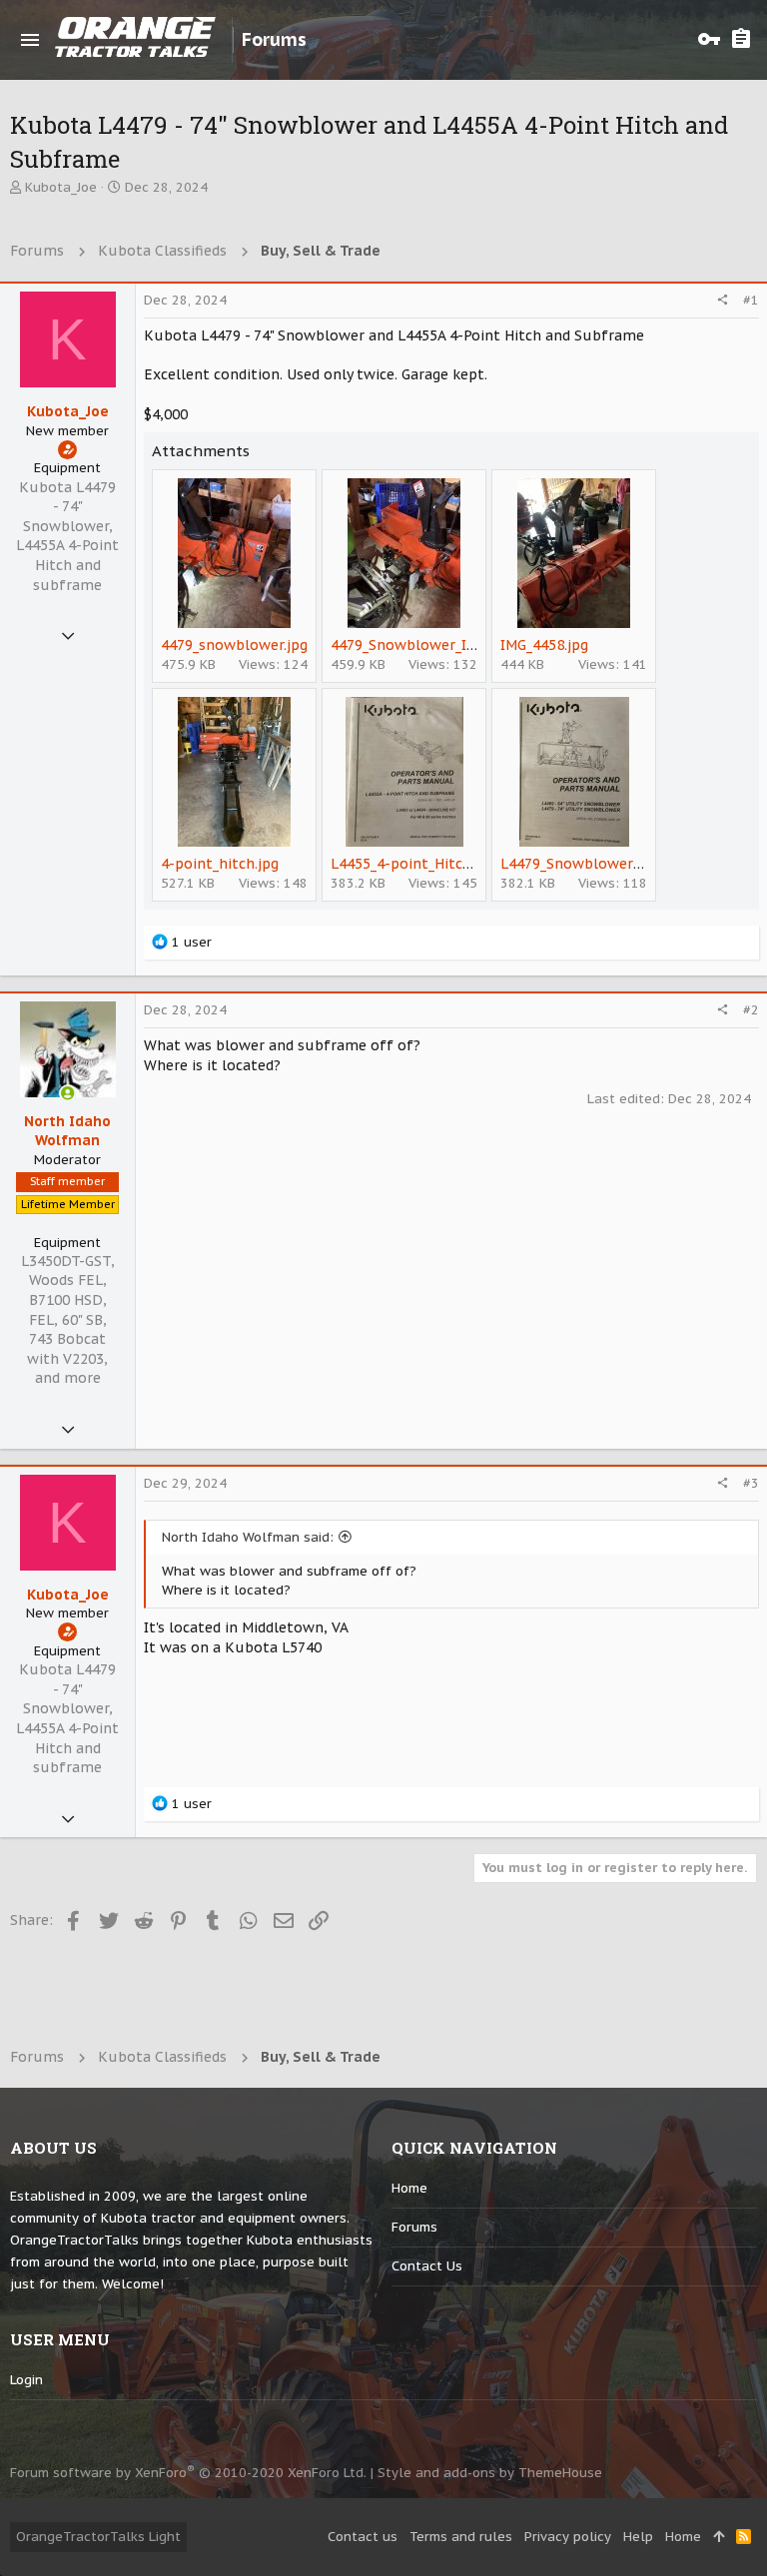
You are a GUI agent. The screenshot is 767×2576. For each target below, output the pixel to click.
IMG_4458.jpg (544, 645)
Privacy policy (568, 2537)
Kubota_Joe (61, 187)
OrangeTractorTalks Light (98, 2537)
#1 (751, 300)
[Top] (719, 2537)
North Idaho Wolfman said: (248, 1537)
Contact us (427, 2266)
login (26, 2380)
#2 (751, 1010)
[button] (30, 40)
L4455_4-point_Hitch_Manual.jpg (442, 864)
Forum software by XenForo (188, 2473)
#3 (751, 1483)
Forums (414, 2227)
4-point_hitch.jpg (220, 864)
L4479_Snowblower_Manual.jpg (608, 864)
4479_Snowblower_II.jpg (413, 645)
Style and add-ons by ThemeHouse (490, 2473)
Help (638, 2537)
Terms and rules (461, 2537)
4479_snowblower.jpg (234, 645)
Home (409, 2188)
